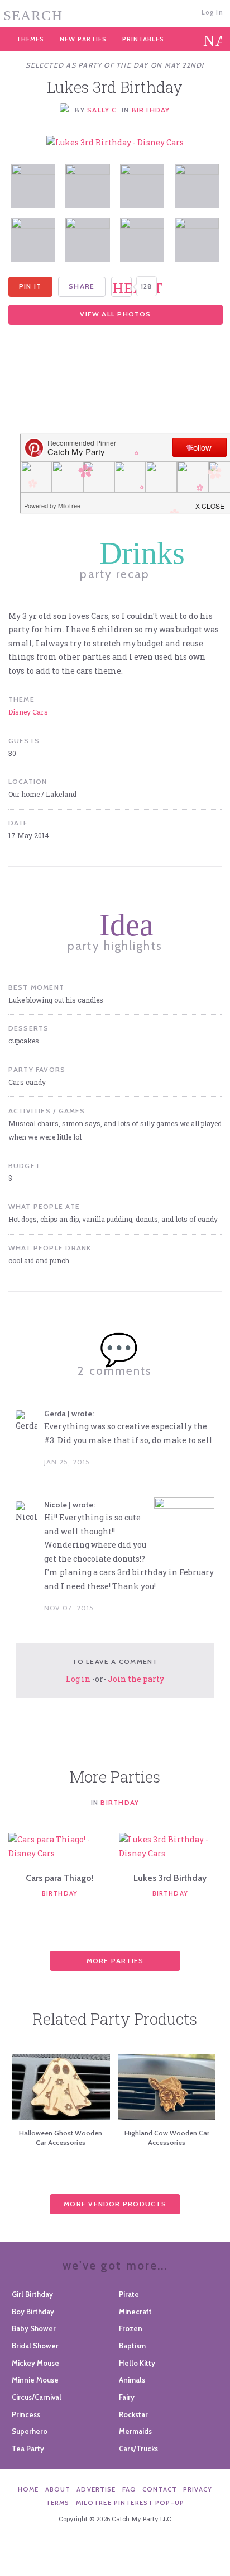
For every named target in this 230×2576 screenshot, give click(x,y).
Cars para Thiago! (60, 1878)
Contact (160, 2489)
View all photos (115, 314)
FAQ (129, 2489)
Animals (132, 2380)
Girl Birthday (32, 2294)
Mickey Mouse (35, 2363)
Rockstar (133, 2414)
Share (82, 286)
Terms (58, 2503)
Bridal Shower (35, 2346)
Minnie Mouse (35, 2380)
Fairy (127, 2397)
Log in (212, 12)
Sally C (102, 110)
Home (28, 2489)
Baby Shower (34, 2328)
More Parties (115, 1961)
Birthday (151, 110)
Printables (143, 39)
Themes (30, 39)
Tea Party (28, 2449)
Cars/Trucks (138, 2449)
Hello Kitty (137, 2363)
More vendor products (115, 2204)
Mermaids (135, 2431)
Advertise (96, 2489)
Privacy (198, 2489)
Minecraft (135, 2312)
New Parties (83, 39)
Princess (26, 2414)
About (58, 2489)
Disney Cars (28, 712)
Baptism (132, 2346)
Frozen (131, 2328)
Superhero (30, 2431)
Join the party (136, 1679)
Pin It (30, 286)
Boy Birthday (33, 2312)
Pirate (129, 2294)
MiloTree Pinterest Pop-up (130, 2503)
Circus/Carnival (37, 2397)
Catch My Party (115, 13)
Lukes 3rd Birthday (170, 1878)
